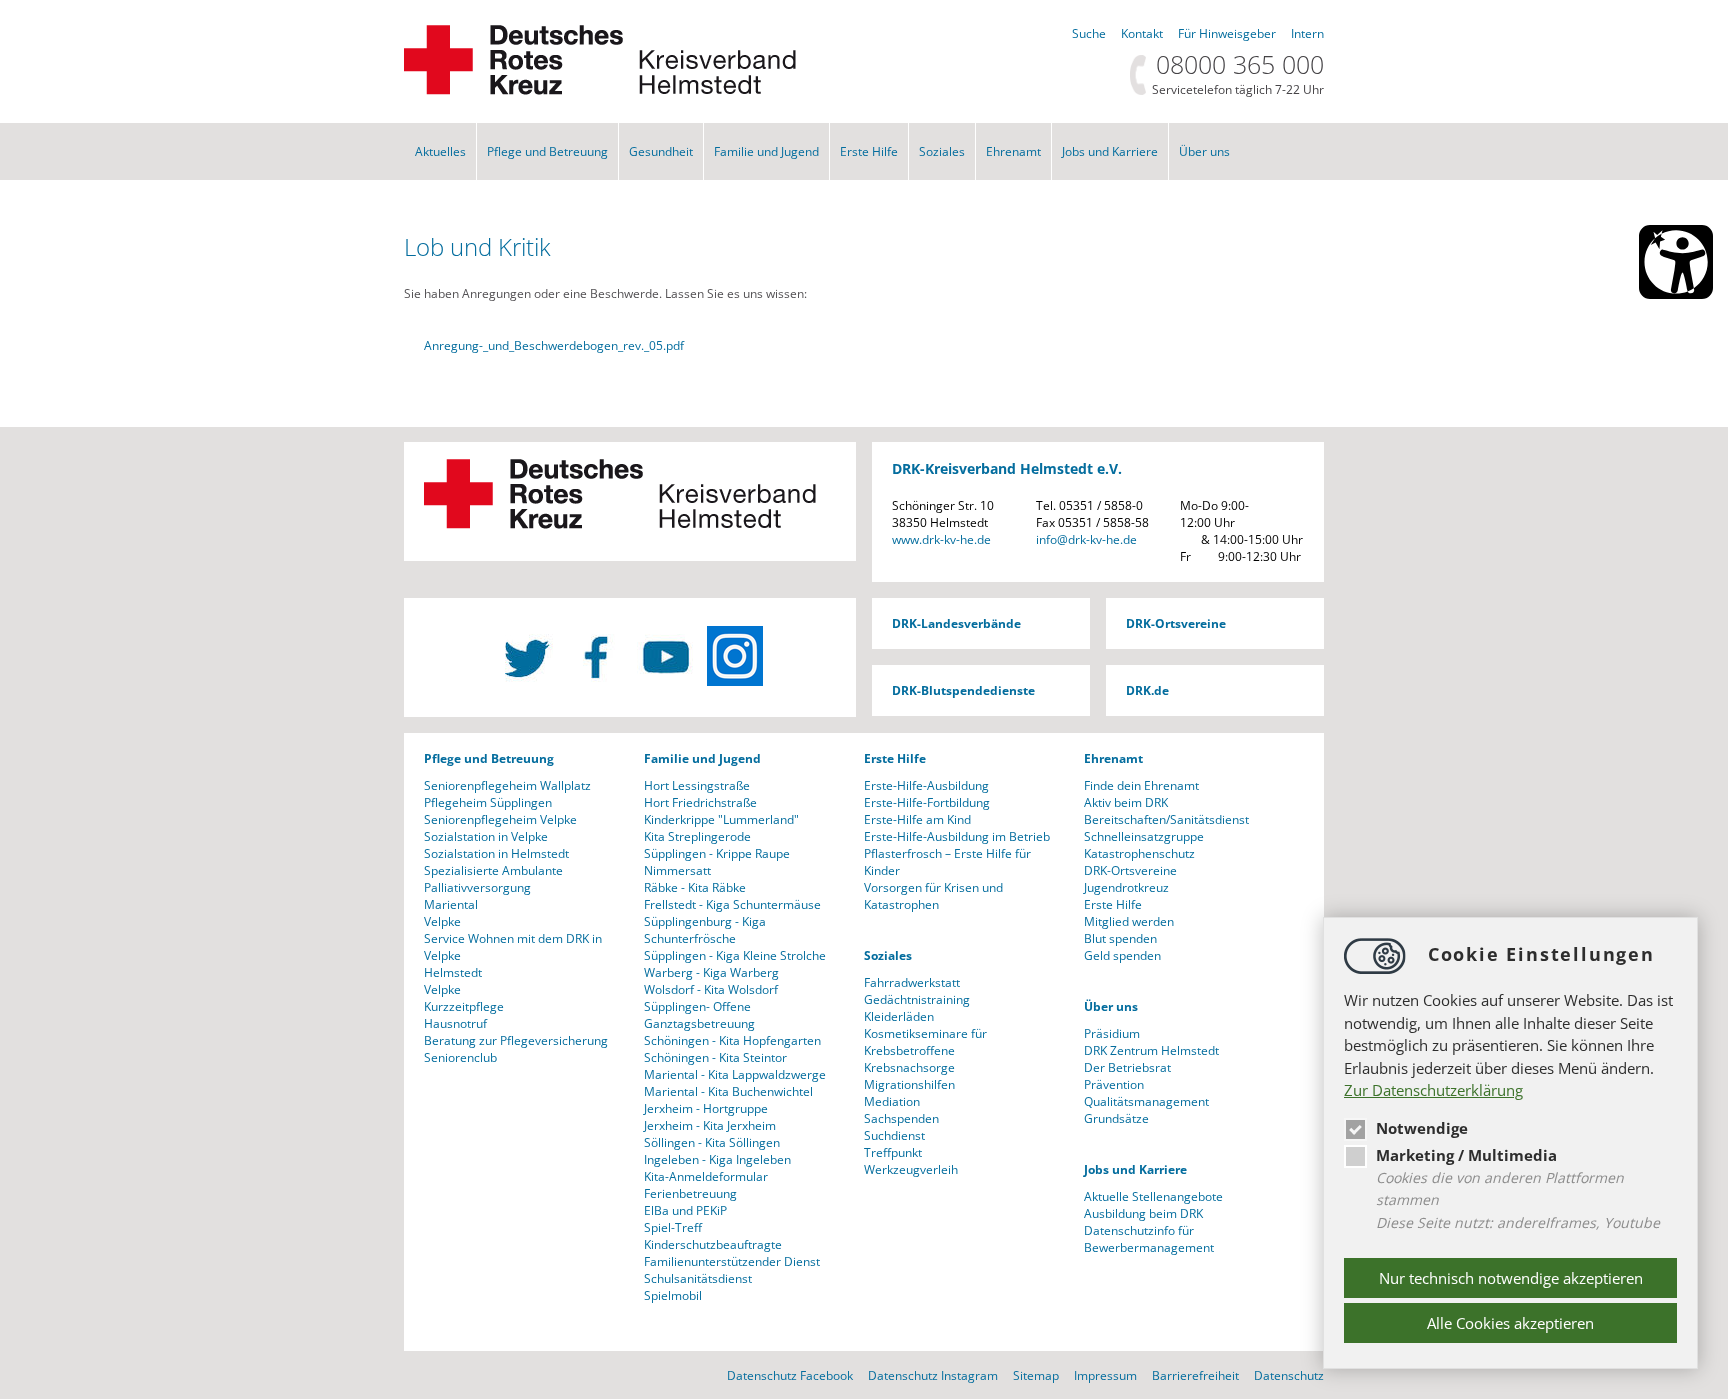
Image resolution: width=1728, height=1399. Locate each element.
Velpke (442, 921)
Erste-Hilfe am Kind (917, 819)
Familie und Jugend (766, 151)
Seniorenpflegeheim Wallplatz (507, 785)
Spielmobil (673, 1295)
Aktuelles (440, 151)
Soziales (942, 151)
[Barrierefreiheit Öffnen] (1676, 262)
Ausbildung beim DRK (1143, 1213)
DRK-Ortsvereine (1176, 623)
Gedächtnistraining (917, 999)
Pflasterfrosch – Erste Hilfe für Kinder (947, 862)
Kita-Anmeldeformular (706, 1176)
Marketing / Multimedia (1466, 1155)
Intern (1307, 33)
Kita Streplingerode (697, 836)
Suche (1089, 33)
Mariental (451, 904)
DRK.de (1147, 690)
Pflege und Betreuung (547, 151)
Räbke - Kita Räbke (695, 887)
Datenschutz (1289, 1375)
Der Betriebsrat (1127, 1067)
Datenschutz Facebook (790, 1375)
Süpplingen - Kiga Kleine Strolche (735, 955)
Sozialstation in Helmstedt (496, 853)
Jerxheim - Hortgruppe (706, 1108)
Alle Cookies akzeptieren (1510, 1323)
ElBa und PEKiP (685, 1210)
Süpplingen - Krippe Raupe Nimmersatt (717, 862)
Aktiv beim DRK (1126, 802)
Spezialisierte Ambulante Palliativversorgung (493, 879)
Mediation (892, 1101)
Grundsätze (1116, 1118)
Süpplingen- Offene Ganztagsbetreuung (699, 1015)
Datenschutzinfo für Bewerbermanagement (1149, 1239)
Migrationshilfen (909, 1084)
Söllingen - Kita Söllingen (712, 1142)
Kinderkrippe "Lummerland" (721, 819)
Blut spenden (1120, 938)
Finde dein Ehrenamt (1141, 785)
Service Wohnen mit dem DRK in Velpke (513, 947)
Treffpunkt (893, 1152)
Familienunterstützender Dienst (732, 1261)
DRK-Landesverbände (956, 623)
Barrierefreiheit (1195, 1375)
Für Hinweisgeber (1227, 33)
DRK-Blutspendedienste (963, 690)
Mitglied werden (1129, 921)
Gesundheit (661, 151)
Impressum (1105, 1375)
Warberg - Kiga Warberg (711, 972)
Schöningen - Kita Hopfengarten (732, 1040)
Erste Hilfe (869, 151)
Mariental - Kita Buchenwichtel (728, 1091)
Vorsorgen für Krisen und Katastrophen (933, 896)
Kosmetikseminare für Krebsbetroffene (925, 1042)
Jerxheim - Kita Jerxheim (710, 1125)
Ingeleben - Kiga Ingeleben (717, 1159)
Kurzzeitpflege (464, 1006)
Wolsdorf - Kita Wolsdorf (711, 989)
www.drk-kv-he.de (941, 539)
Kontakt (1142, 33)
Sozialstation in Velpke (486, 836)
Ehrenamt (1013, 151)
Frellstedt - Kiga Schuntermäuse (732, 904)
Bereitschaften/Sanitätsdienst (1166, 819)
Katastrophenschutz (1139, 853)
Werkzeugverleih (911, 1169)
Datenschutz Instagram (933, 1375)
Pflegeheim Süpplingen (488, 802)
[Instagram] (735, 656)
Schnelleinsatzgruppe (1144, 836)
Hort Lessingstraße (697, 785)
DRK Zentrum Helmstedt (1151, 1050)
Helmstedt (453, 972)
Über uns (1204, 151)
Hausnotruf (455, 1023)
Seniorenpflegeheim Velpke (500, 819)
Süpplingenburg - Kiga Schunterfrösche (705, 930)
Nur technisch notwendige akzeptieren (1511, 1278)
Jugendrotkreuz (1126, 887)
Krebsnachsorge (909, 1067)
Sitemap (1036, 1375)
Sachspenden (901, 1118)
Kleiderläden (899, 1016)
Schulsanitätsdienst (698, 1278)
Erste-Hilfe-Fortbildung (927, 802)
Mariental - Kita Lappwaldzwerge (735, 1074)
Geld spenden (1122, 955)
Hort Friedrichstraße (700, 802)
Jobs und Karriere (1110, 151)
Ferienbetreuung (690, 1193)
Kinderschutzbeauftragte (713, 1244)
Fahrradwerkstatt (912, 982)
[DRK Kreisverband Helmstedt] (600, 90)
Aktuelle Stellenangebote (1153, 1196)
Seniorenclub (460, 1057)
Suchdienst (894, 1135)
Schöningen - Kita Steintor (715, 1057)
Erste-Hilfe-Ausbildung (926, 785)
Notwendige (1422, 1128)
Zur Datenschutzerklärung (1433, 1090)
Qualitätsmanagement (1146, 1101)
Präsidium (1112, 1033)
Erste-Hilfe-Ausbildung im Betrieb (957, 836)
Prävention (1114, 1084)
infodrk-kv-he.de (1086, 539)
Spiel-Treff (673, 1227)
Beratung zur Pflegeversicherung (516, 1040)
